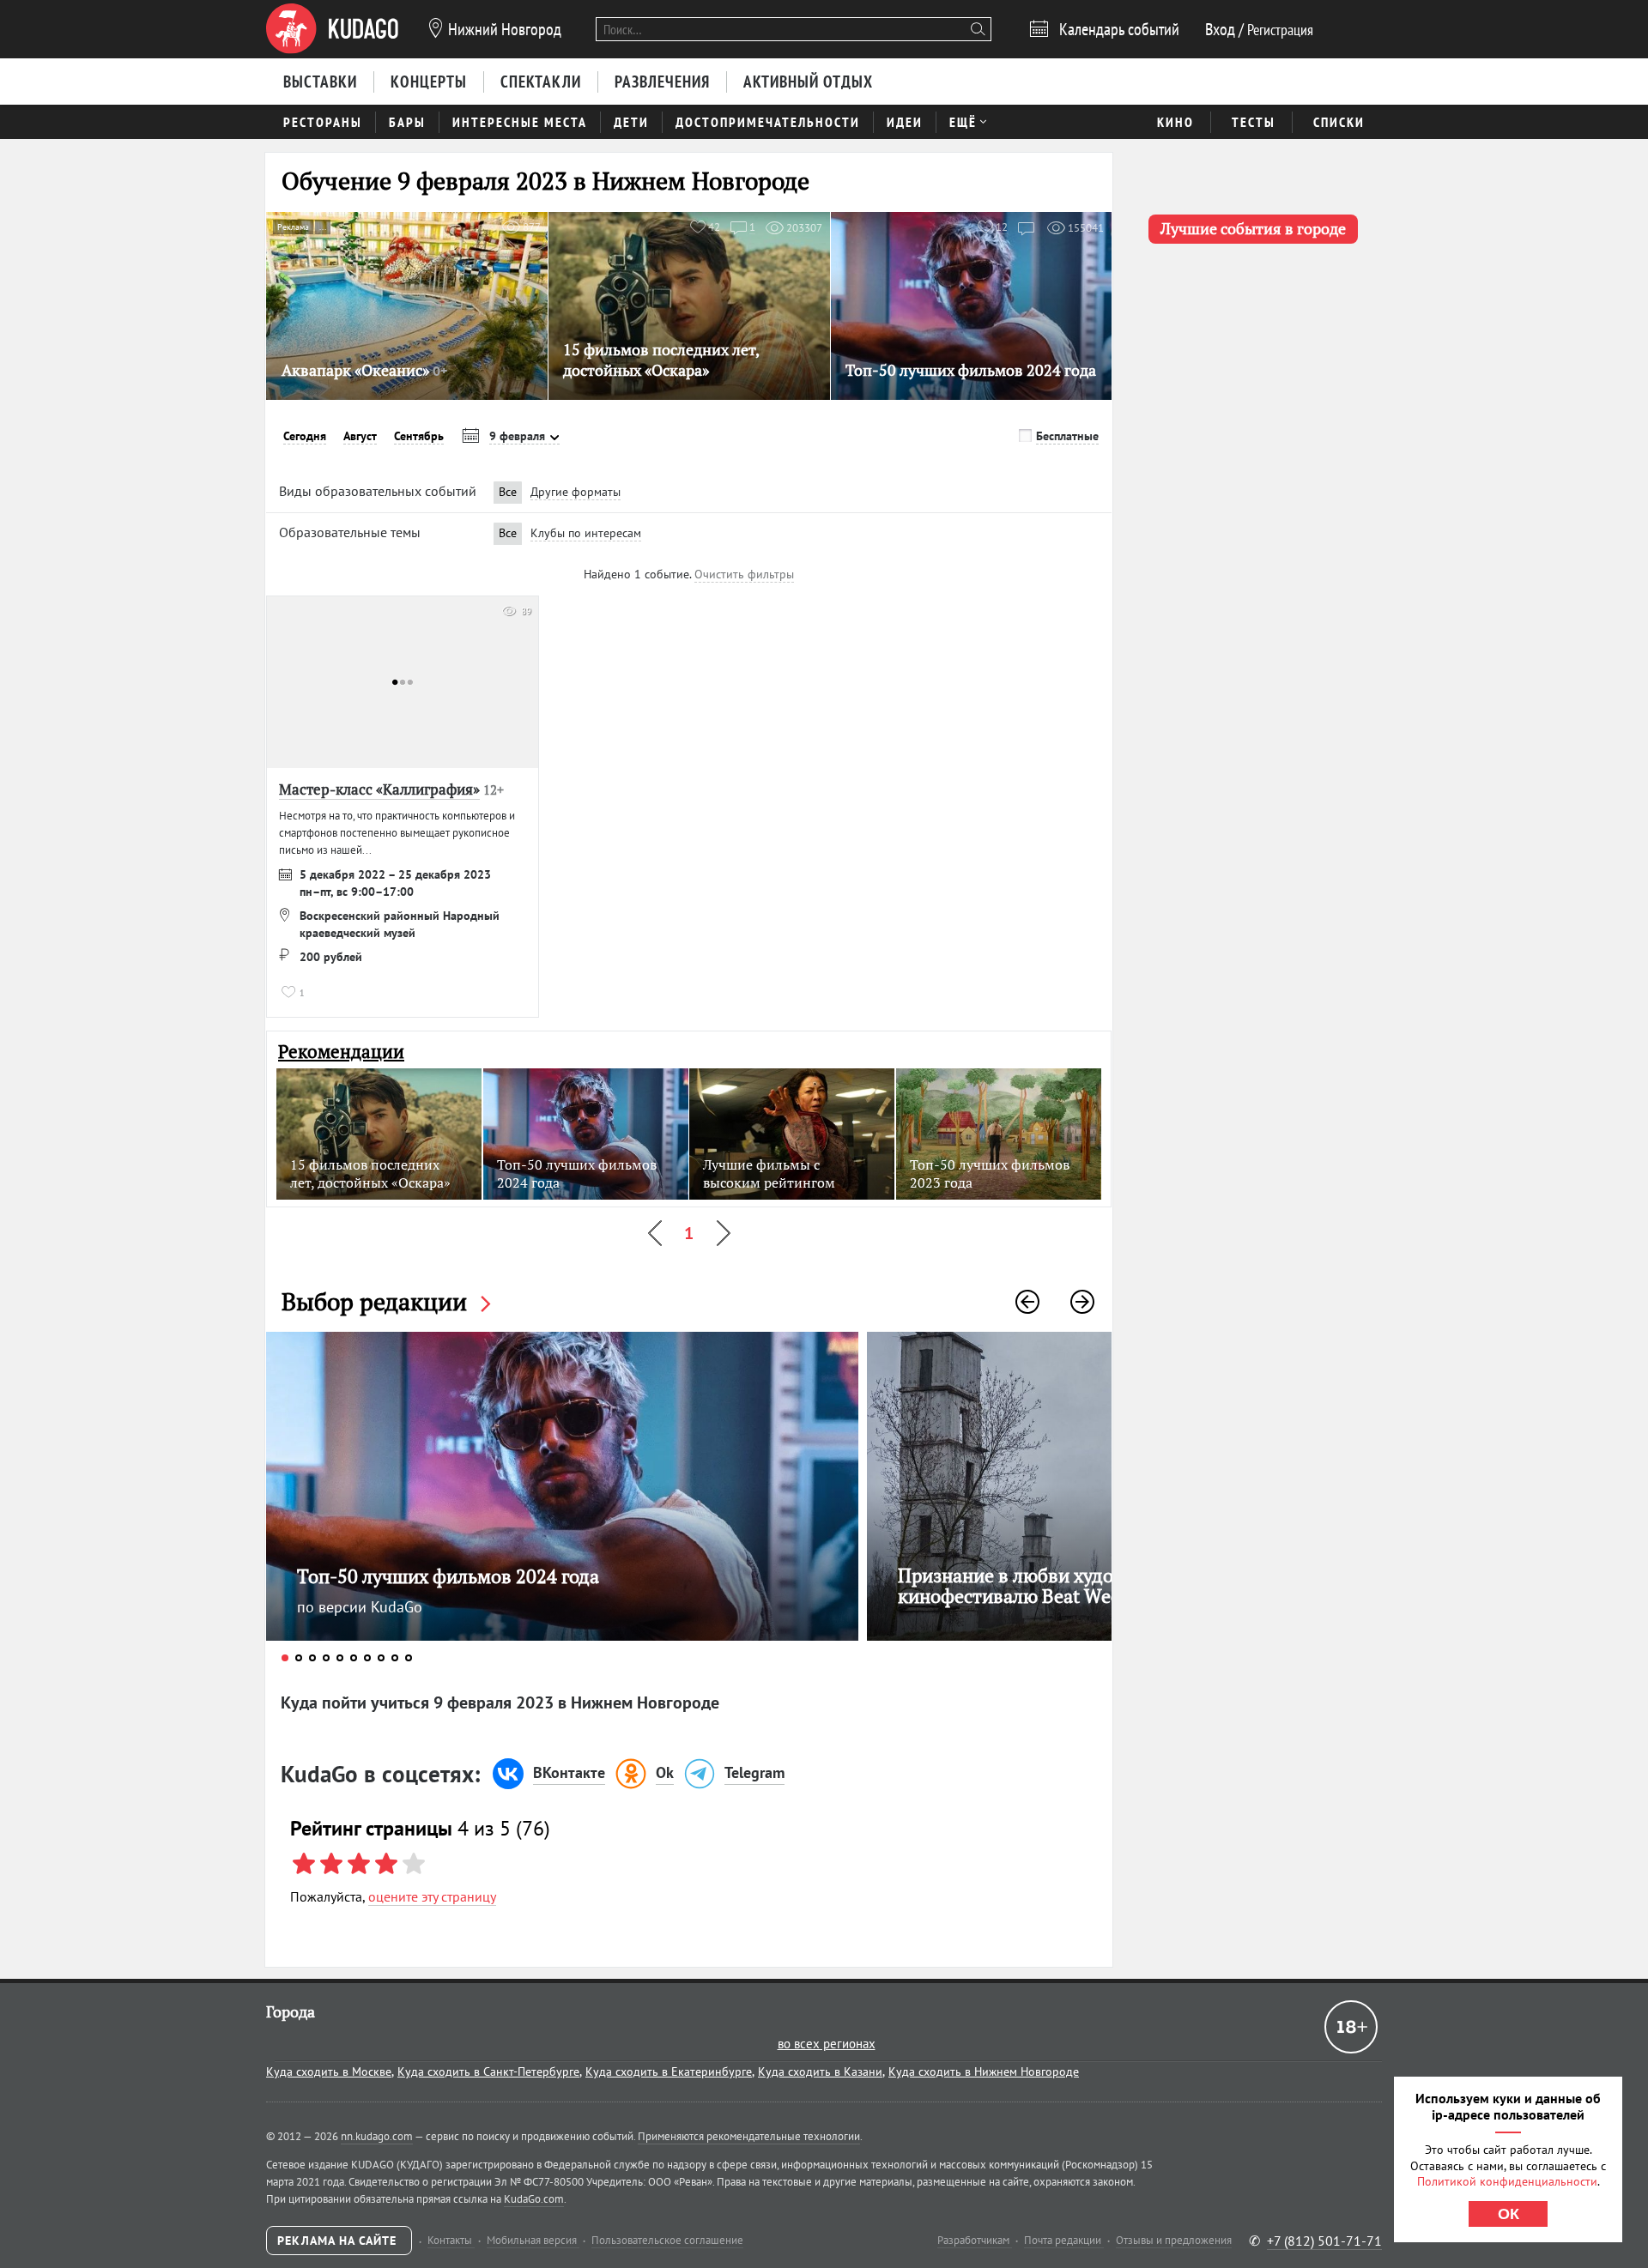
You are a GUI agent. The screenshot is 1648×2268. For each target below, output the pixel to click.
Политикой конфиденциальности (1507, 2181)
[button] (1027, 1302)
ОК (1509, 2214)
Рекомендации (341, 1052)
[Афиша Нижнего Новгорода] (332, 29)
